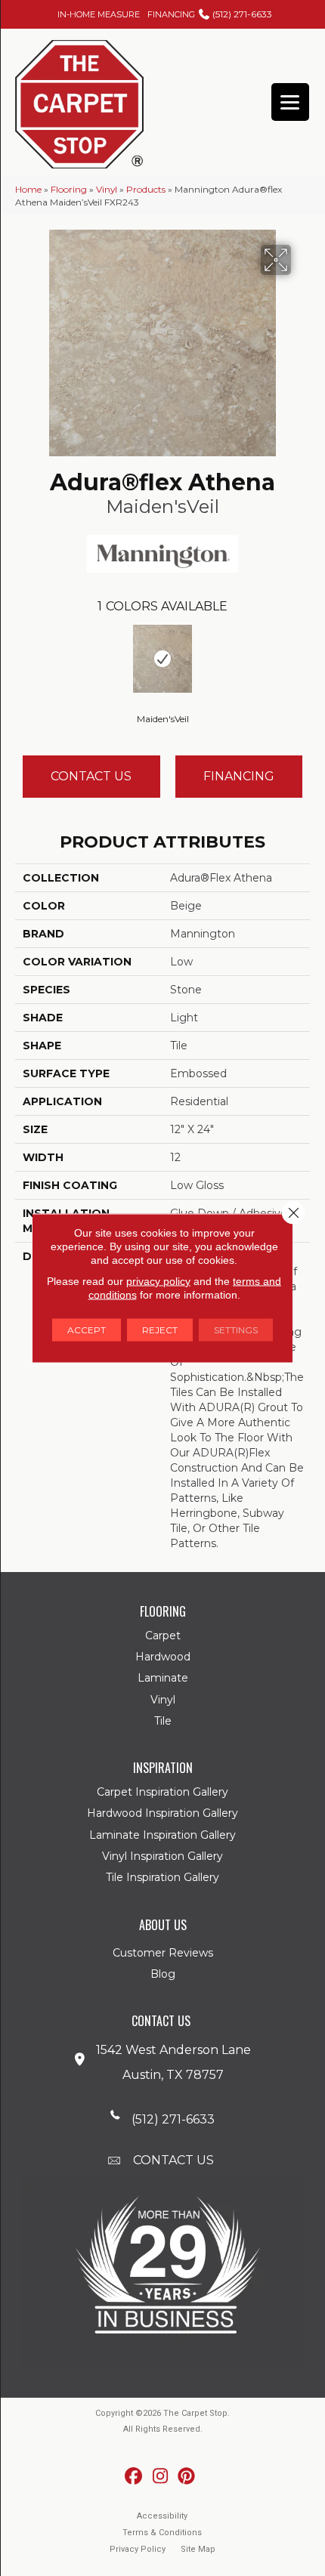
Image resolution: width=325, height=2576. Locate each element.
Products (146, 189)
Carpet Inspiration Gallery (162, 1792)
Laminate (163, 1678)
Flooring (69, 189)
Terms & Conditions (162, 2533)
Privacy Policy (138, 2549)
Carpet (163, 1635)
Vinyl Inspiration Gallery (162, 1856)
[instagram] (161, 2477)
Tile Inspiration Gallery (162, 1877)
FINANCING (171, 14)
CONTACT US (173, 2160)
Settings (236, 1330)
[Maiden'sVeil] (162, 659)
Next (302, 657)
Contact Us (91, 776)
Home (28, 189)
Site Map (198, 2549)
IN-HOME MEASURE (99, 14)
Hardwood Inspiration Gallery (162, 1813)
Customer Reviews (163, 1953)
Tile (163, 1721)
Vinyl (107, 189)
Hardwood (163, 1657)
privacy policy (158, 1281)
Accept (87, 1330)
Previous (23, 657)
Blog (163, 1974)
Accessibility (162, 2516)
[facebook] (134, 2477)
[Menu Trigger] (290, 102)
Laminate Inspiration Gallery (162, 1835)
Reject (160, 1330)
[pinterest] (187, 2477)
